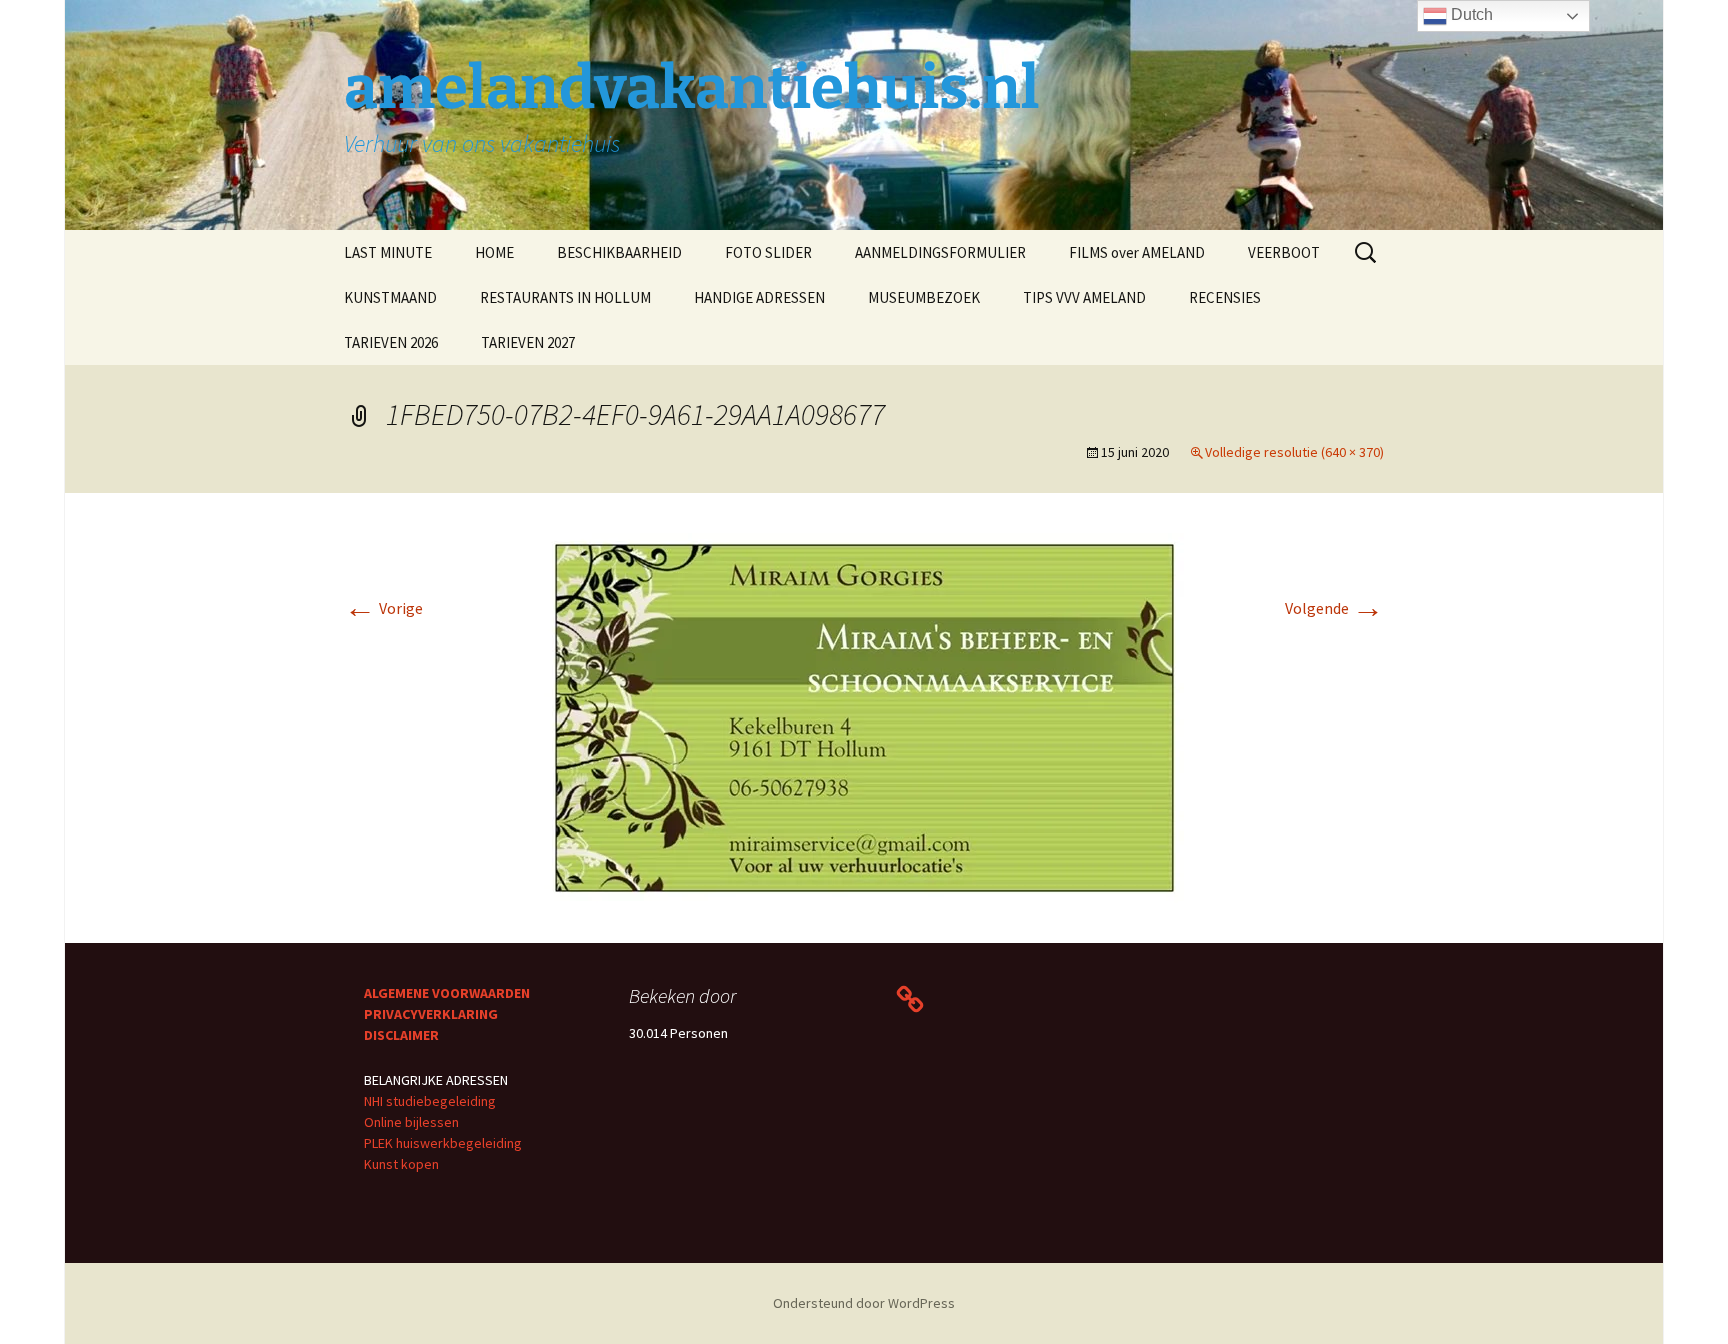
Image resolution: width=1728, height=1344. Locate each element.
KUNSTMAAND (390, 297)
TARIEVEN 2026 (391, 342)
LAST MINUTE (388, 252)
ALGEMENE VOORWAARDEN (447, 993)
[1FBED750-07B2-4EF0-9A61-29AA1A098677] (864, 716)
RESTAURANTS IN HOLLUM (565, 297)
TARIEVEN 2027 (528, 342)
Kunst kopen (401, 1164)
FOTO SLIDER (768, 252)
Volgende (1334, 608)
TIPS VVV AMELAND (1084, 297)
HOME (494, 252)
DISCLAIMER (401, 1035)
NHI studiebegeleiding (430, 1101)
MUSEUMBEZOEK (924, 297)
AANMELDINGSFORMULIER (940, 252)
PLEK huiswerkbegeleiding (443, 1143)
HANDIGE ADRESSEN (759, 297)
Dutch (1470, 14)
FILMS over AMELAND (1137, 252)
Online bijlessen (411, 1122)
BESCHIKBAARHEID (619, 252)
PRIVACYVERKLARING (431, 1014)
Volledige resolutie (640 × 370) (1294, 452)
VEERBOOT (1284, 252)
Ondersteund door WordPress (864, 1303)
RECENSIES (1225, 297)
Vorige (383, 608)
